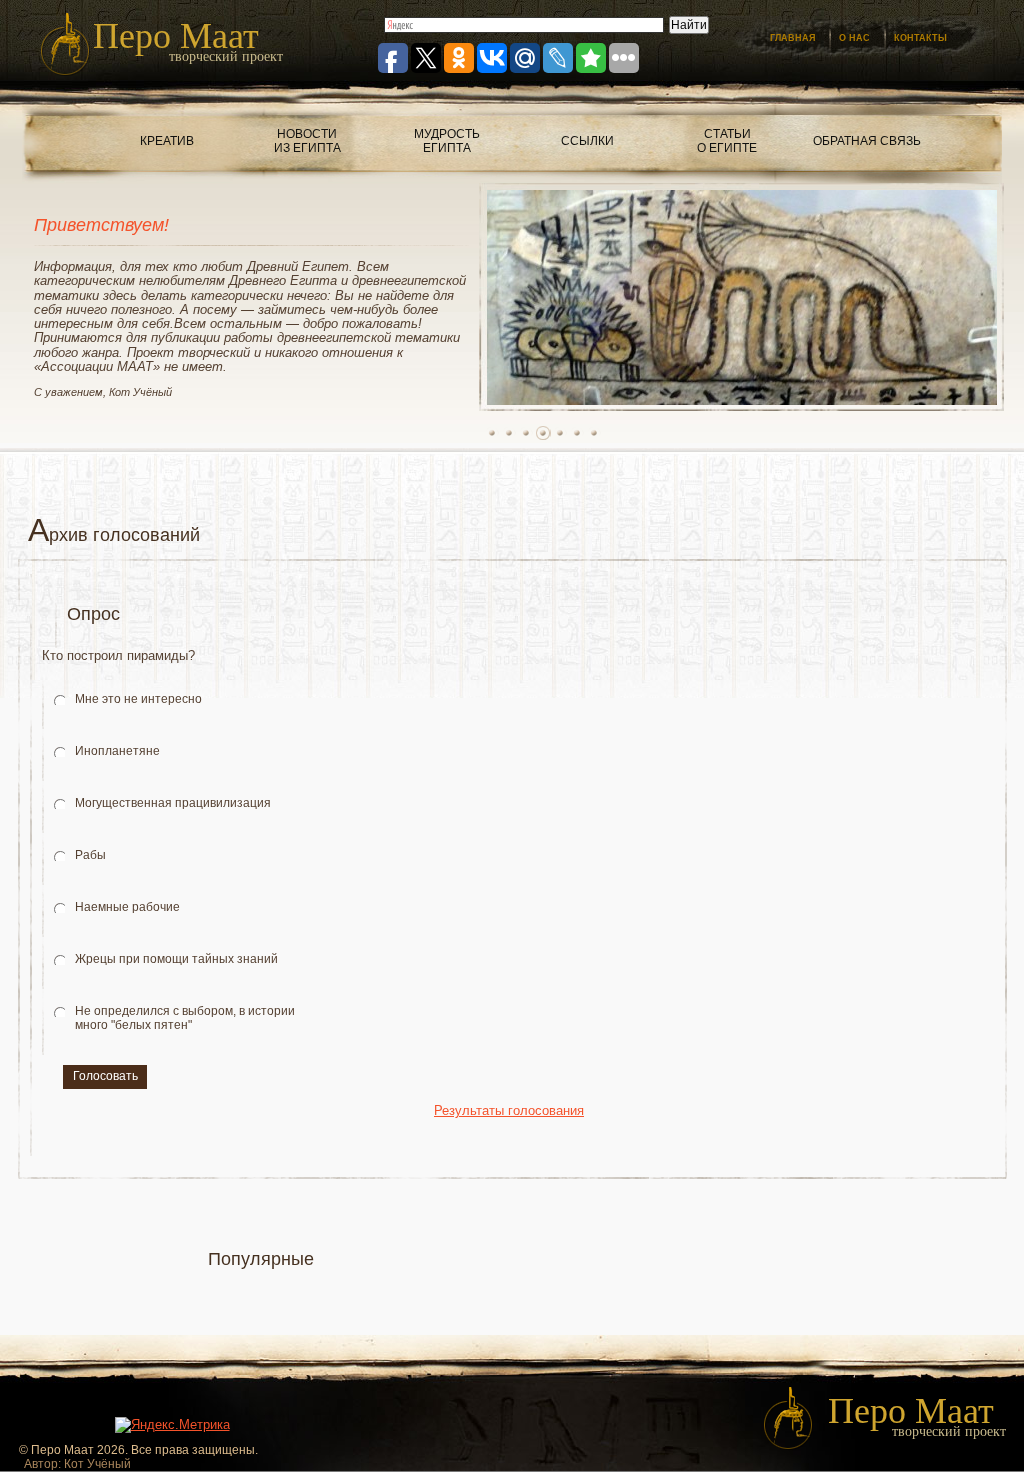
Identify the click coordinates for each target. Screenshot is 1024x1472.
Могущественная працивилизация (173, 803)
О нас (854, 38)
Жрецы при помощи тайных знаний (176, 959)
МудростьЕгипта (447, 141)
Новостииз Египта (307, 141)
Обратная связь (867, 141)
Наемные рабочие (127, 907)
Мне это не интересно (138, 699)
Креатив (167, 141)
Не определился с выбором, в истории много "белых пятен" (185, 1018)
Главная (792, 38)
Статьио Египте (727, 141)
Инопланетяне (117, 751)
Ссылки (587, 141)
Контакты (920, 38)
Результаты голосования (509, 1110)
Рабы (90, 855)
